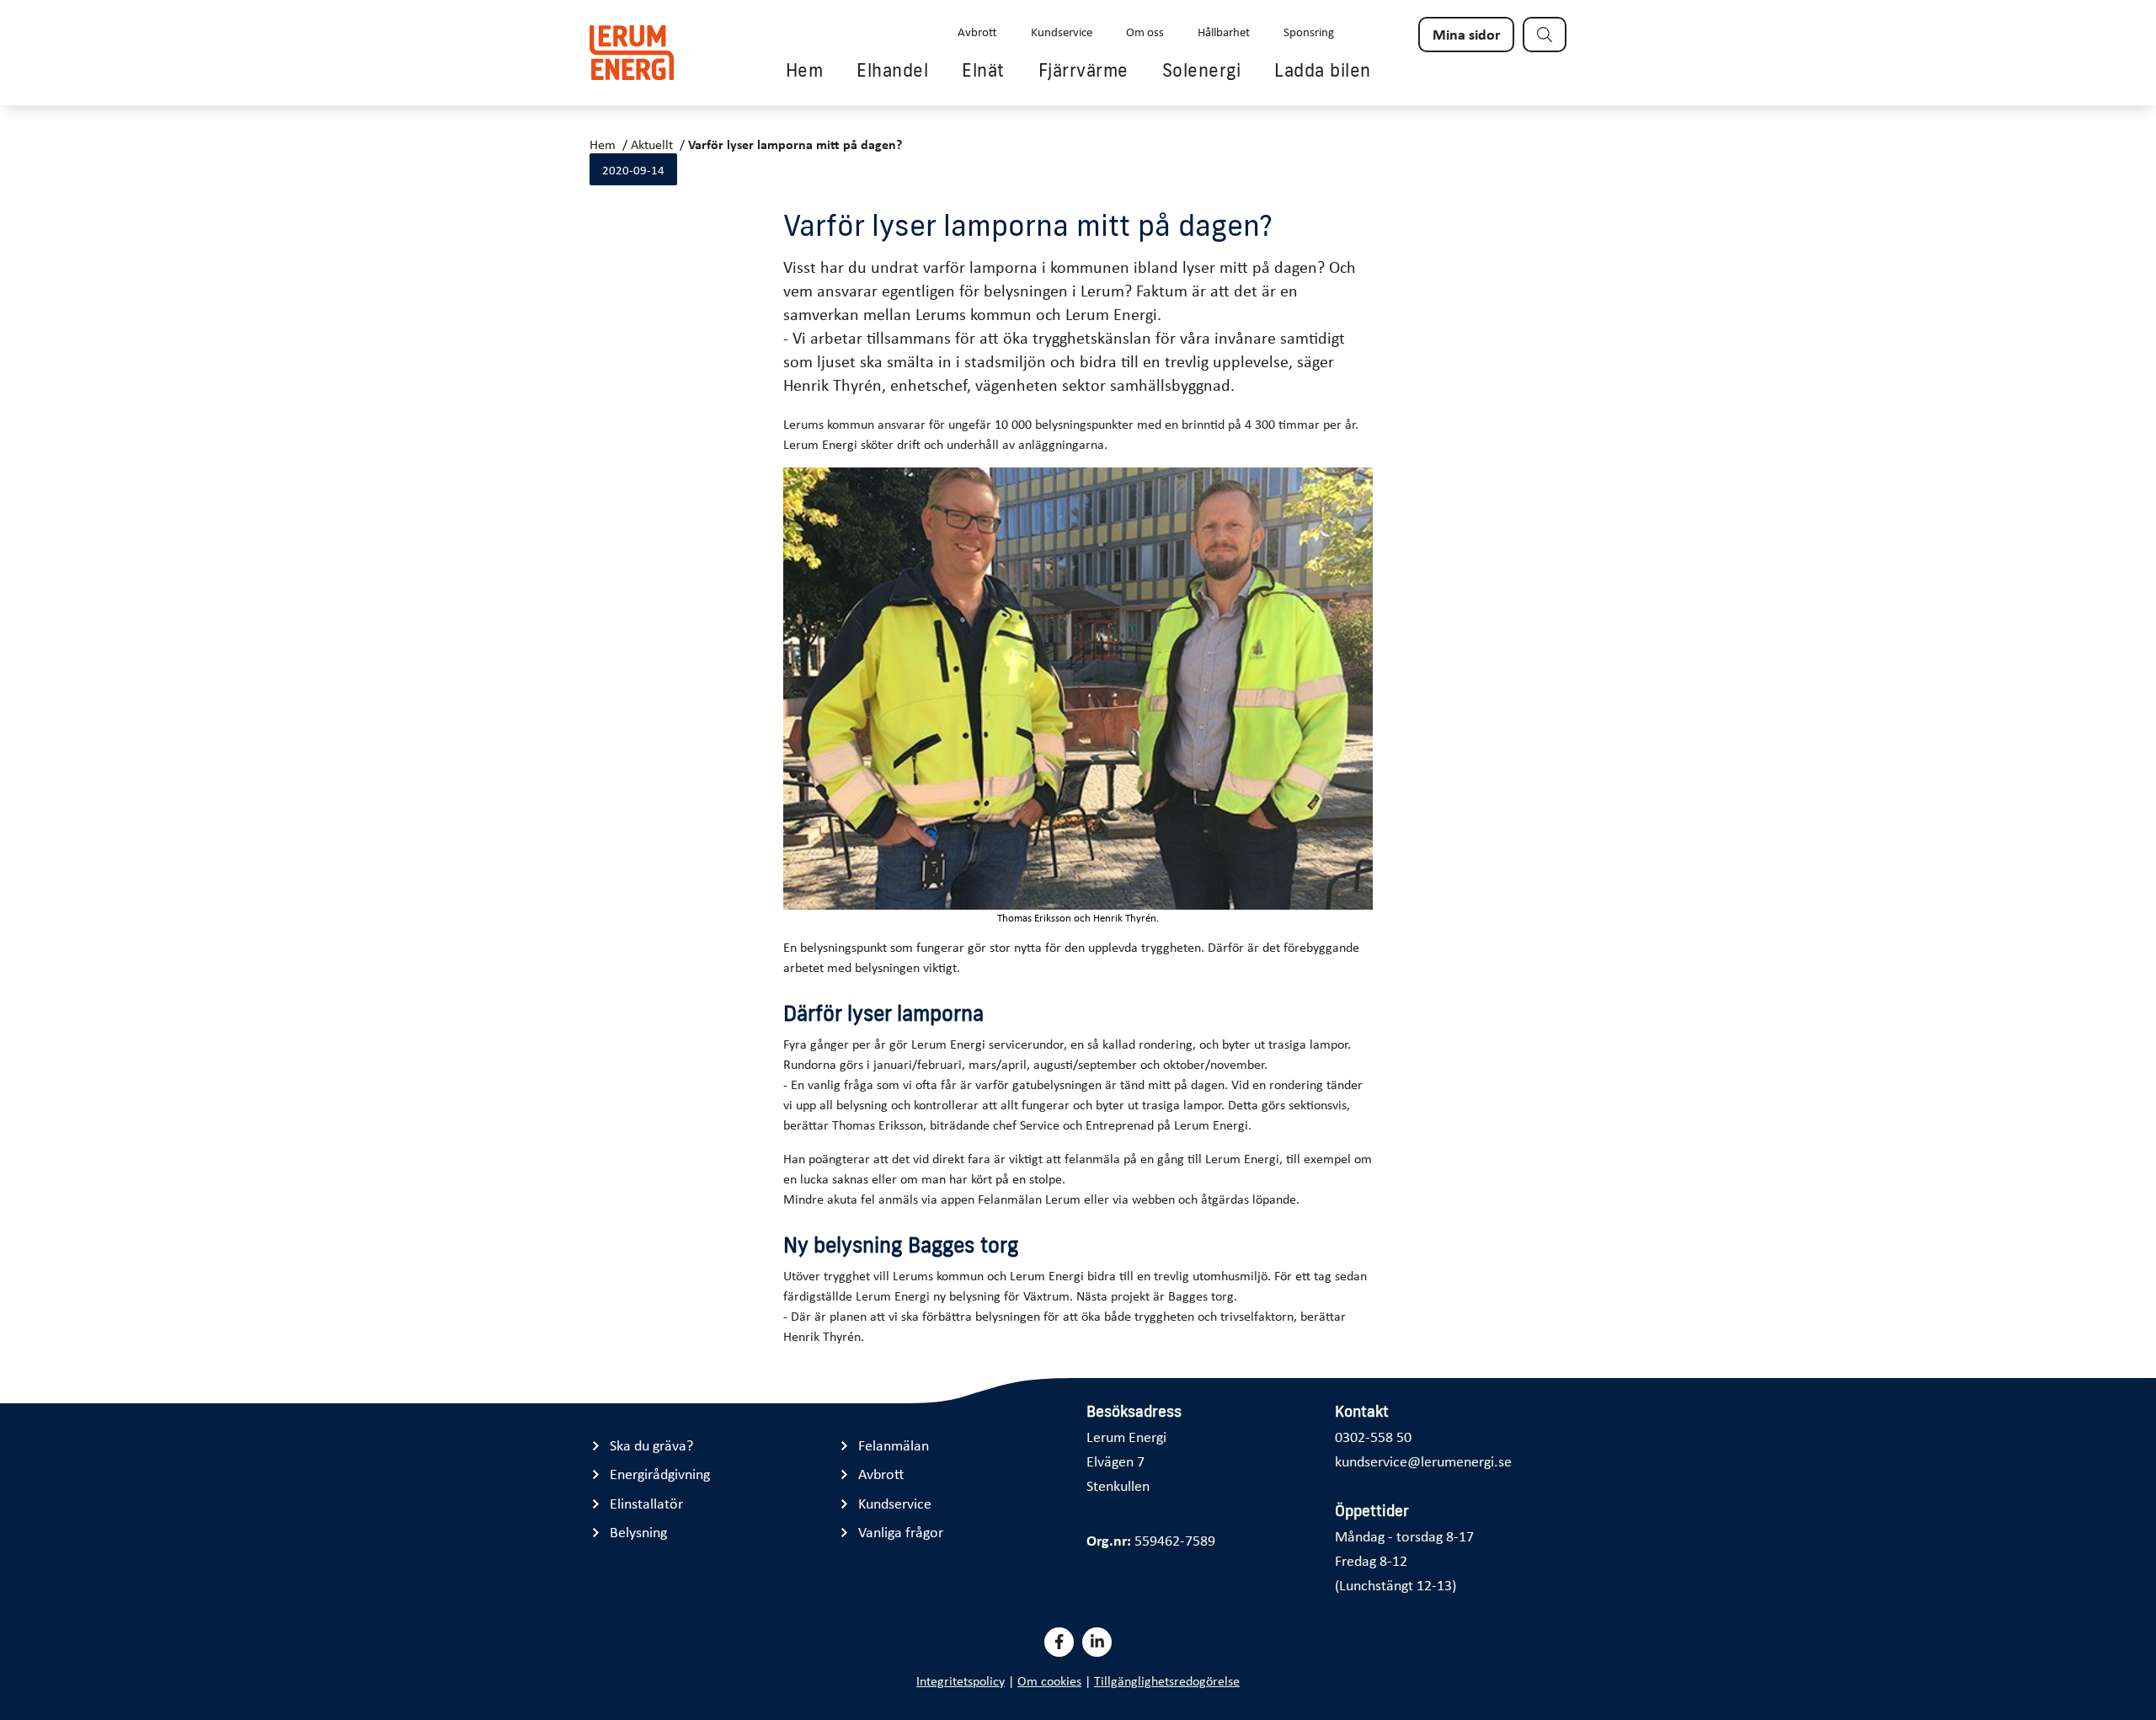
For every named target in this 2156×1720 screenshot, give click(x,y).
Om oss (1145, 31)
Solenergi (1202, 70)
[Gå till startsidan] (632, 53)
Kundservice (1062, 31)
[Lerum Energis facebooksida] (1059, 1642)
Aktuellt (652, 144)
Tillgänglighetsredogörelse (1167, 1680)
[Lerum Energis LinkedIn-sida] (1097, 1642)
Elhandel (892, 70)
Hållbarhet (1224, 31)
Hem (805, 70)
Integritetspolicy (961, 1680)
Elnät (983, 70)
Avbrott (977, 31)
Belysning (638, 1532)
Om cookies (1049, 1680)
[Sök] (1545, 35)
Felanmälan (894, 1445)
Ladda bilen (1323, 70)
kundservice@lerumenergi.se (1423, 1461)
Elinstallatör (646, 1503)
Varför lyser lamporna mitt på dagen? (795, 144)
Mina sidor (1466, 34)
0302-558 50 (1373, 1436)
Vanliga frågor (901, 1532)
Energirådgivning (660, 1474)
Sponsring (1309, 31)
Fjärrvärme (1083, 70)
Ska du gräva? (651, 1445)
